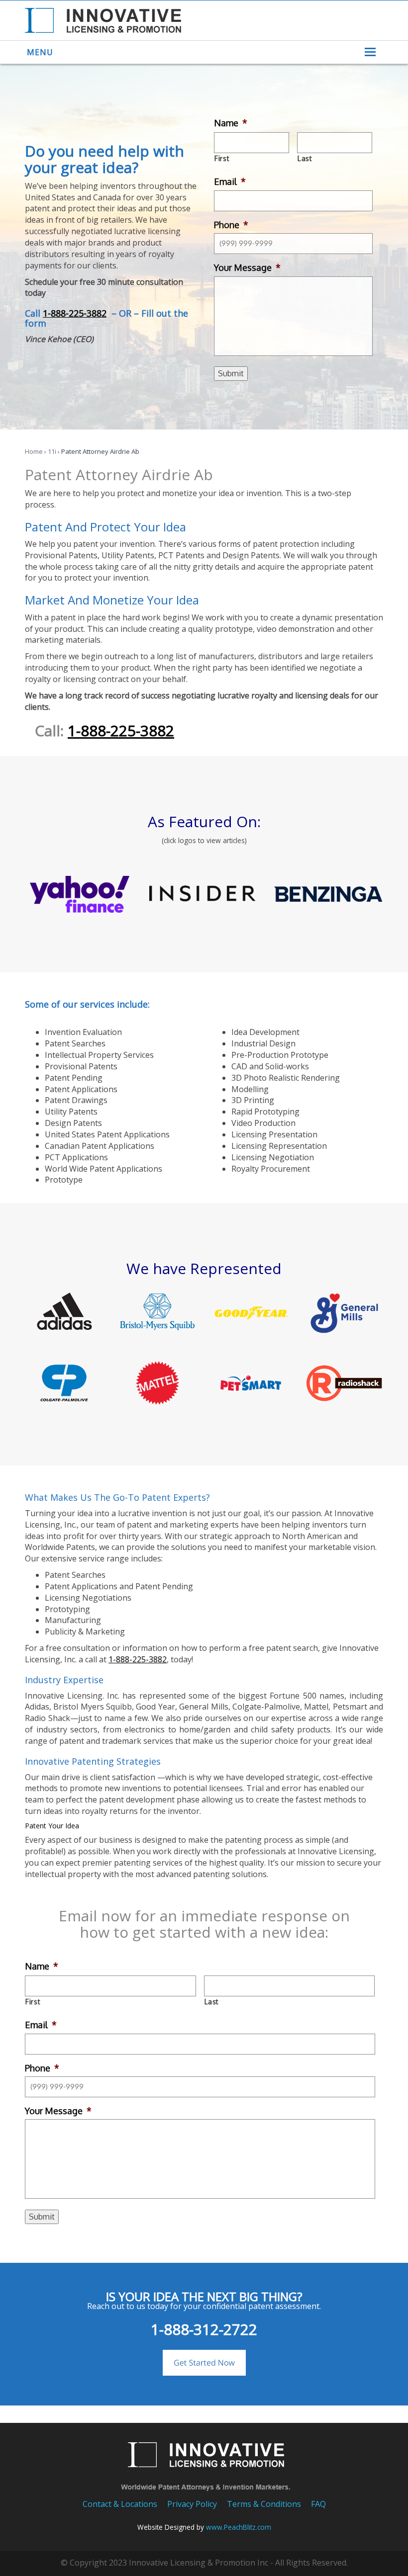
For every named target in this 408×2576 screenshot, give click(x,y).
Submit (231, 373)
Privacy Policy (192, 2504)
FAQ (318, 2504)
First (222, 158)
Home (34, 451)
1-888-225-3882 (75, 313)
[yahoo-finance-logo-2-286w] (80, 894)
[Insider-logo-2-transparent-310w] (204, 895)
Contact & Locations (120, 2504)
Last (305, 158)
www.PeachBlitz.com (239, 2527)
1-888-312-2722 (204, 2329)
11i (52, 451)
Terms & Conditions (264, 2504)
